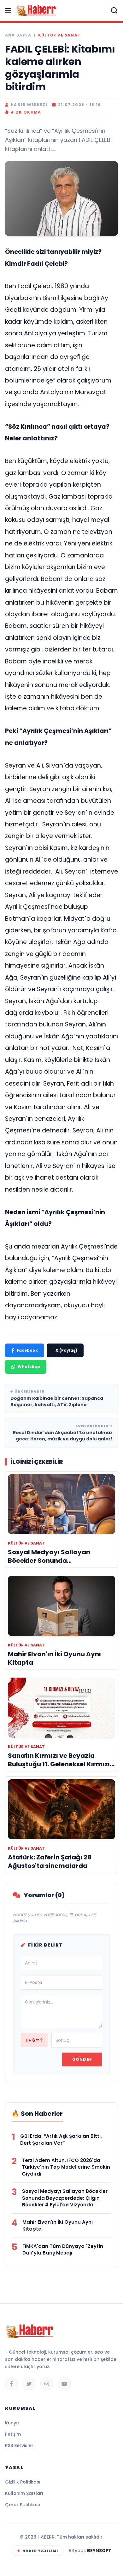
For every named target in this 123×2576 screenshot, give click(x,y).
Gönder (82, 2059)
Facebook (27, 1350)
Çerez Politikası (23, 2505)
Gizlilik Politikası (23, 2482)
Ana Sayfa (18, 35)
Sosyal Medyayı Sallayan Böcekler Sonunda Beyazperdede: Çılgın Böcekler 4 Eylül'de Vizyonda (65, 2198)
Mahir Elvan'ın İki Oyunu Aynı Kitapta (58, 2225)
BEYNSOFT (99, 2551)
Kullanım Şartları (24, 2493)
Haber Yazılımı (40, 2551)
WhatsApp (29, 1367)
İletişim (13, 2434)
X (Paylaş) (66, 1350)
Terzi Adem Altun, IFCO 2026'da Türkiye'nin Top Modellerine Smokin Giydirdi (66, 2167)
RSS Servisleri (20, 2445)
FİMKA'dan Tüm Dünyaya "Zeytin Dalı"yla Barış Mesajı (63, 2250)
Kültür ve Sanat (59, 35)
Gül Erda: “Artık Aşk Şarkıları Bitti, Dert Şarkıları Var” (61, 2140)
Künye (12, 2423)
